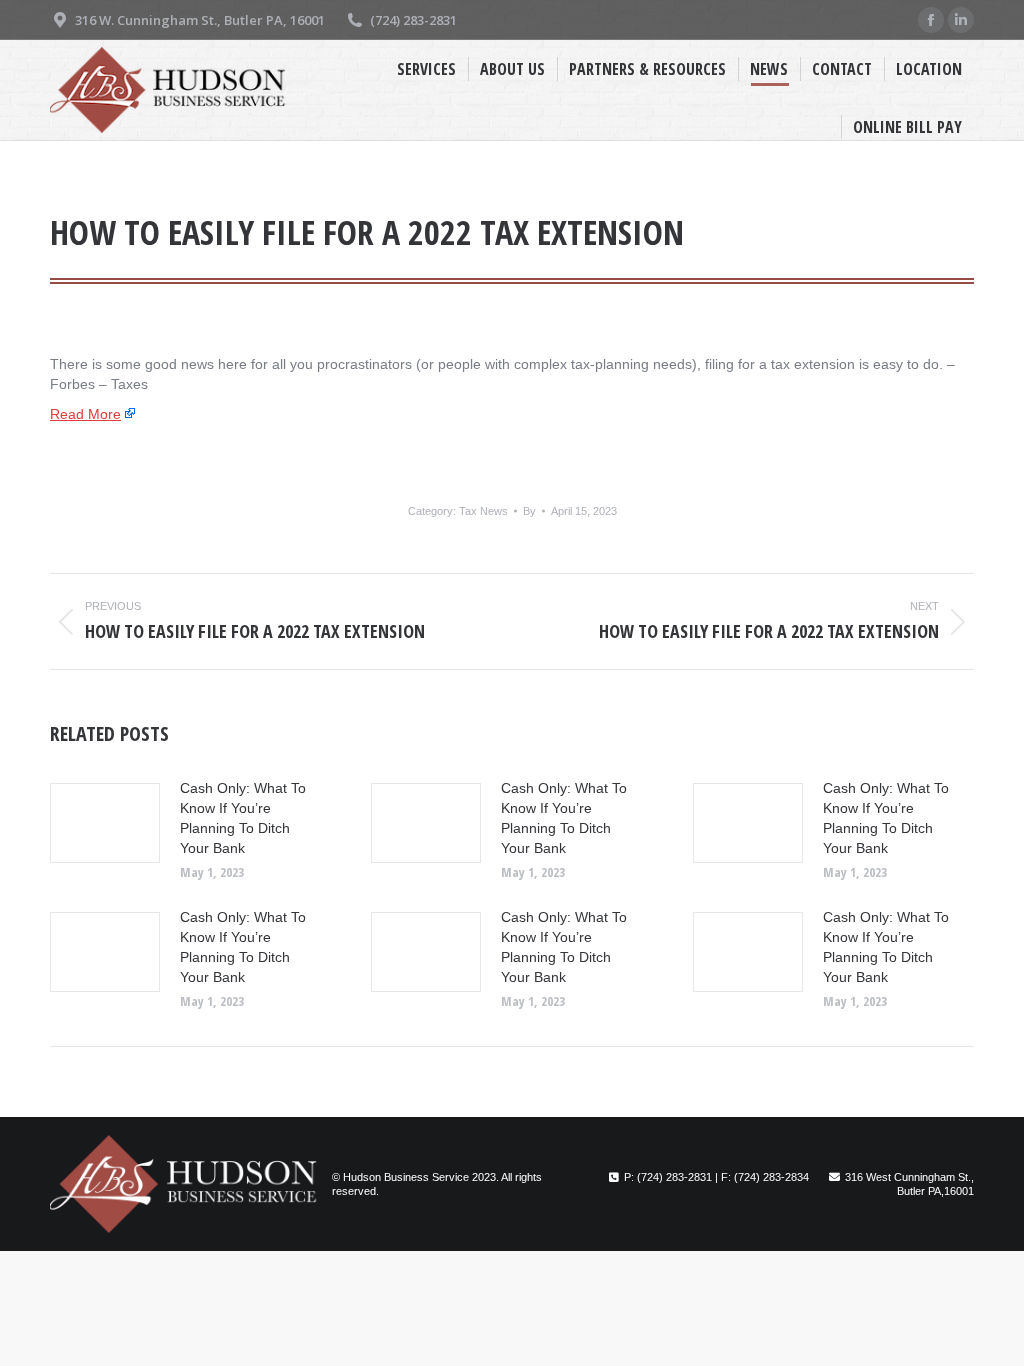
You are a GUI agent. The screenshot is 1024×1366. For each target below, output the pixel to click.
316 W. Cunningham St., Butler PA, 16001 (200, 20)
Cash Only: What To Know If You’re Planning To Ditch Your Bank (243, 818)
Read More (85, 414)
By (529, 511)
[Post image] (105, 823)
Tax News (483, 511)
